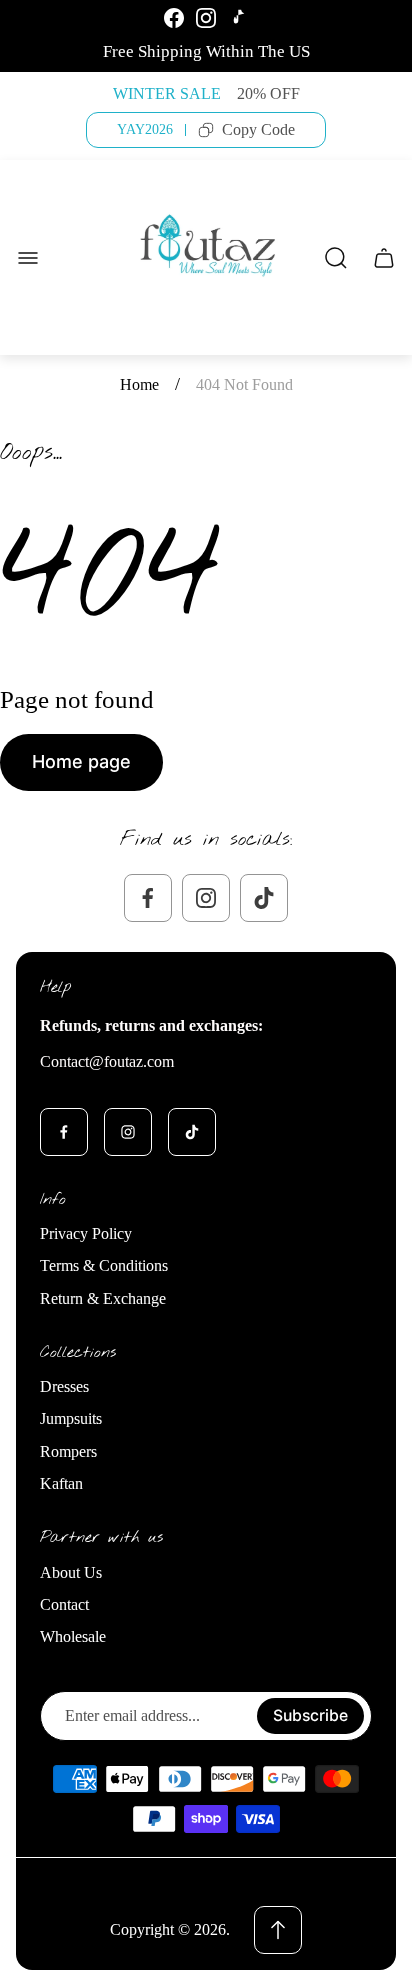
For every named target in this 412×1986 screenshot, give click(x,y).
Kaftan (61, 1483)
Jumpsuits (71, 1418)
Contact (64, 1604)
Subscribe (310, 1715)
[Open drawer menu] (28, 258)
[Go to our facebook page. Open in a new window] (148, 898)
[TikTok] (238, 18)
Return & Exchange (103, 1298)
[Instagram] (206, 18)
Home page (81, 761)
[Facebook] (174, 18)
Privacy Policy (86, 1233)
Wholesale (73, 1636)
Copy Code (258, 129)
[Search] (336, 258)
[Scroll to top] (278, 1930)
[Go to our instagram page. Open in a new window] (206, 898)
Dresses (64, 1386)
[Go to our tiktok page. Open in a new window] (264, 898)
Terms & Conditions (104, 1265)
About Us (71, 1572)
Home (139, 384)
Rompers (68, 1451)
